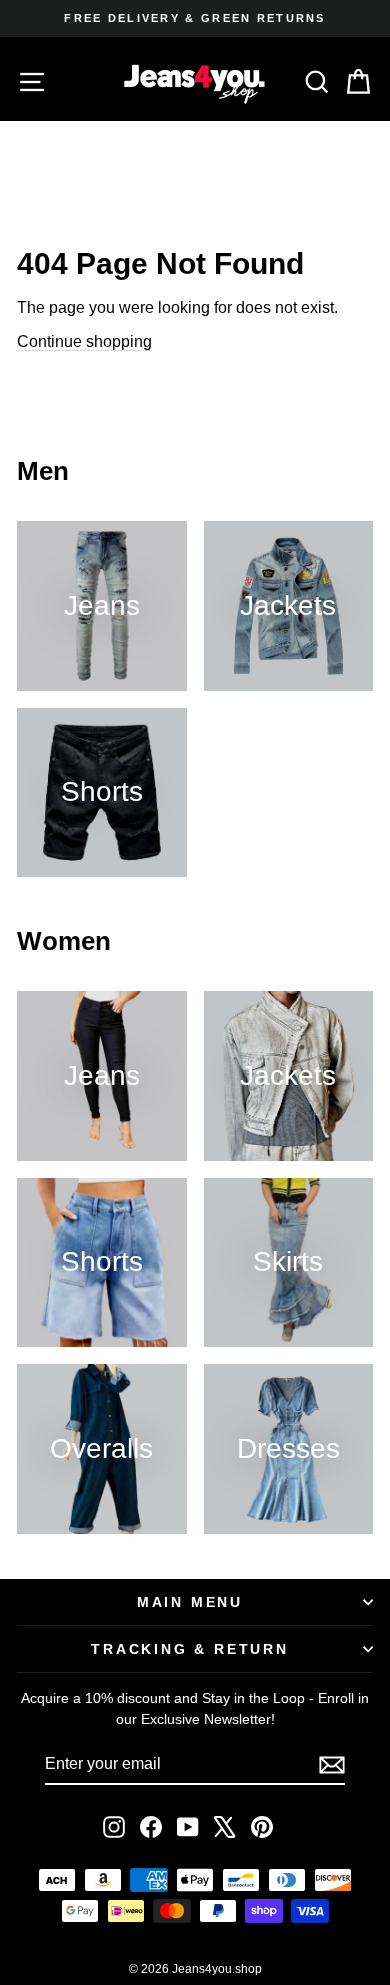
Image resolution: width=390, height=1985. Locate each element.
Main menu (190, 1602)
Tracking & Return (190, 1649)
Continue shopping (84, 341)
